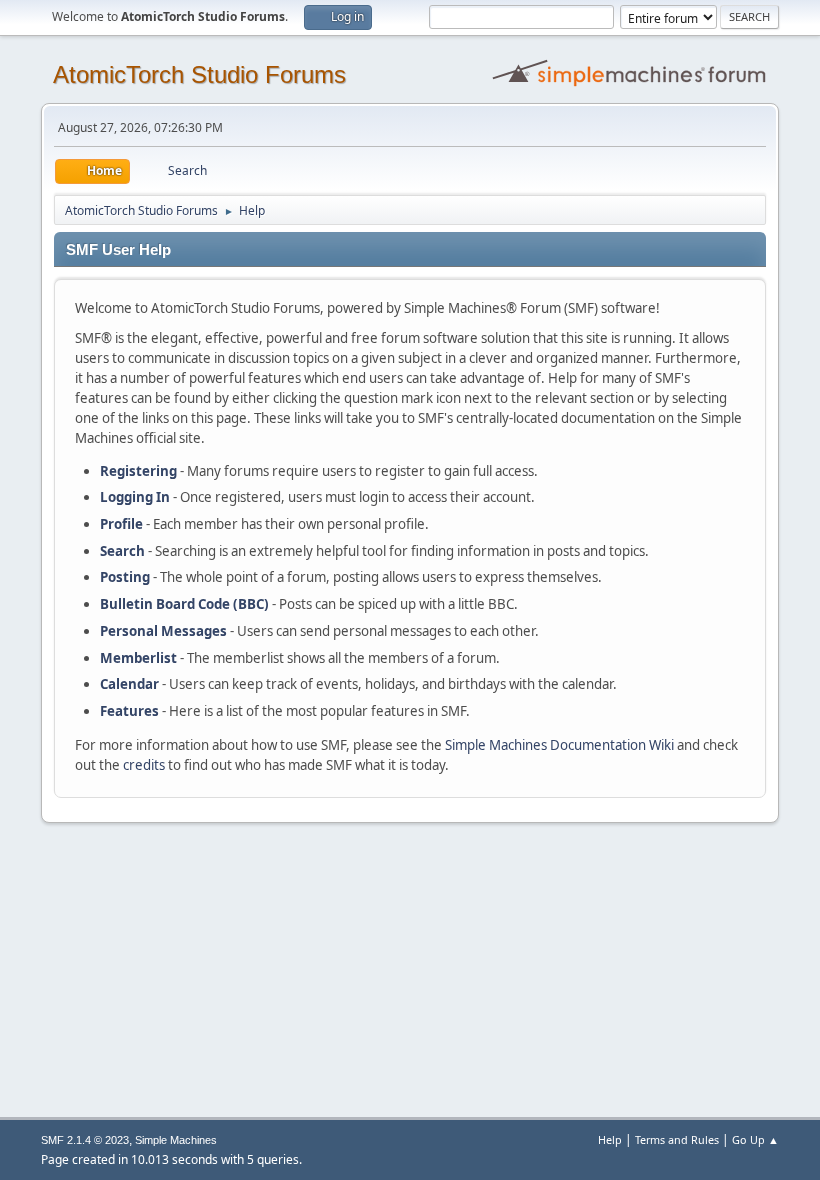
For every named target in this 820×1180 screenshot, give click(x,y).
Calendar (129, 684)
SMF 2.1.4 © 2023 (85, 1140)
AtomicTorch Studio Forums (199, 74)
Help (610, 1139)
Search (122, 551)
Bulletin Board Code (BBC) (184, 604)
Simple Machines (176, 1140)
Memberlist (138, 658)
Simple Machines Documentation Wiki (559, 745)
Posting (125, 577)
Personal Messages (163, 631)
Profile (121, 524)
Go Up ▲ (755, 1139)
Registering (138, 471)
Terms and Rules (677, 1139)
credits (144, 765)
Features (129, 711)
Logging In (135, 497)
